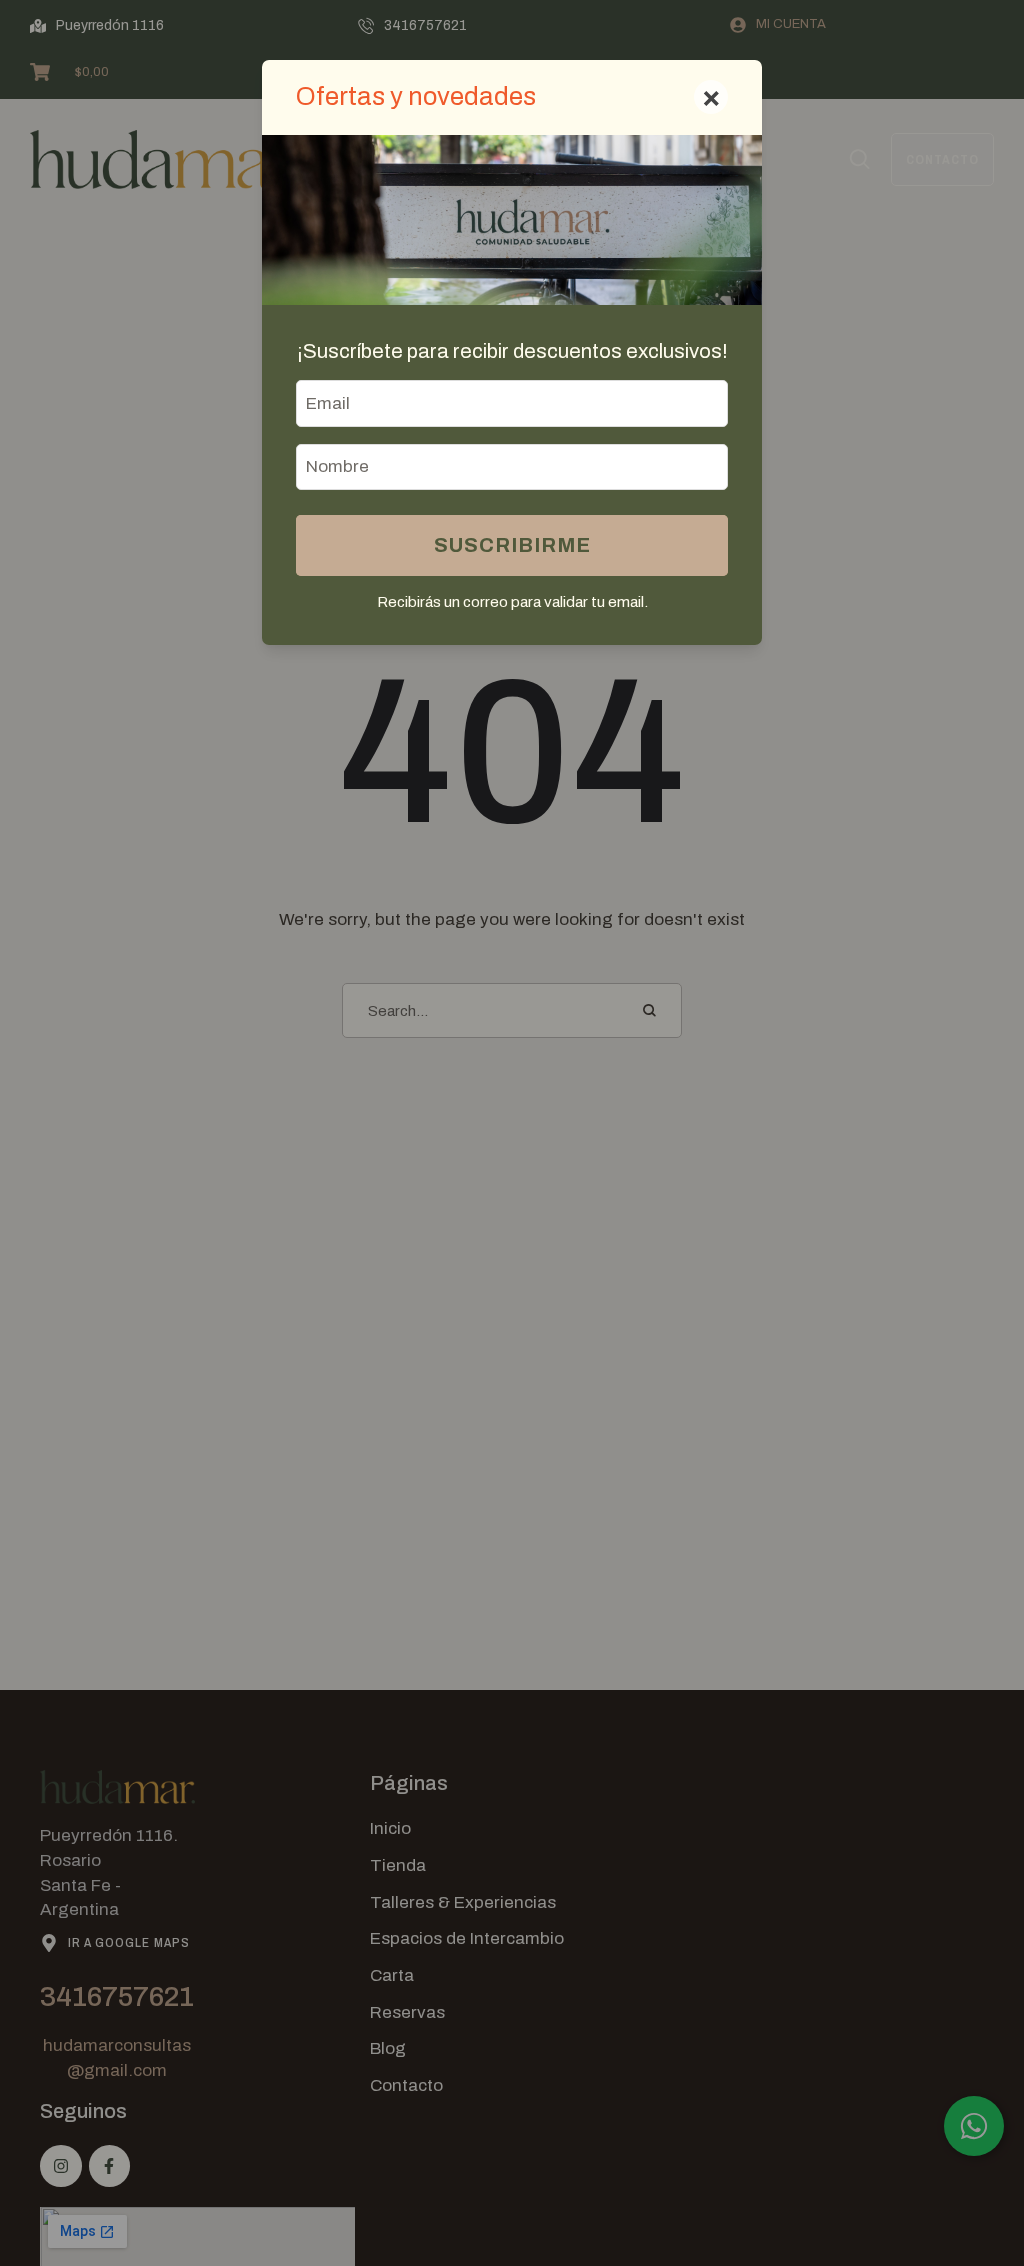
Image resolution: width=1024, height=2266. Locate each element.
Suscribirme (512, 545)
